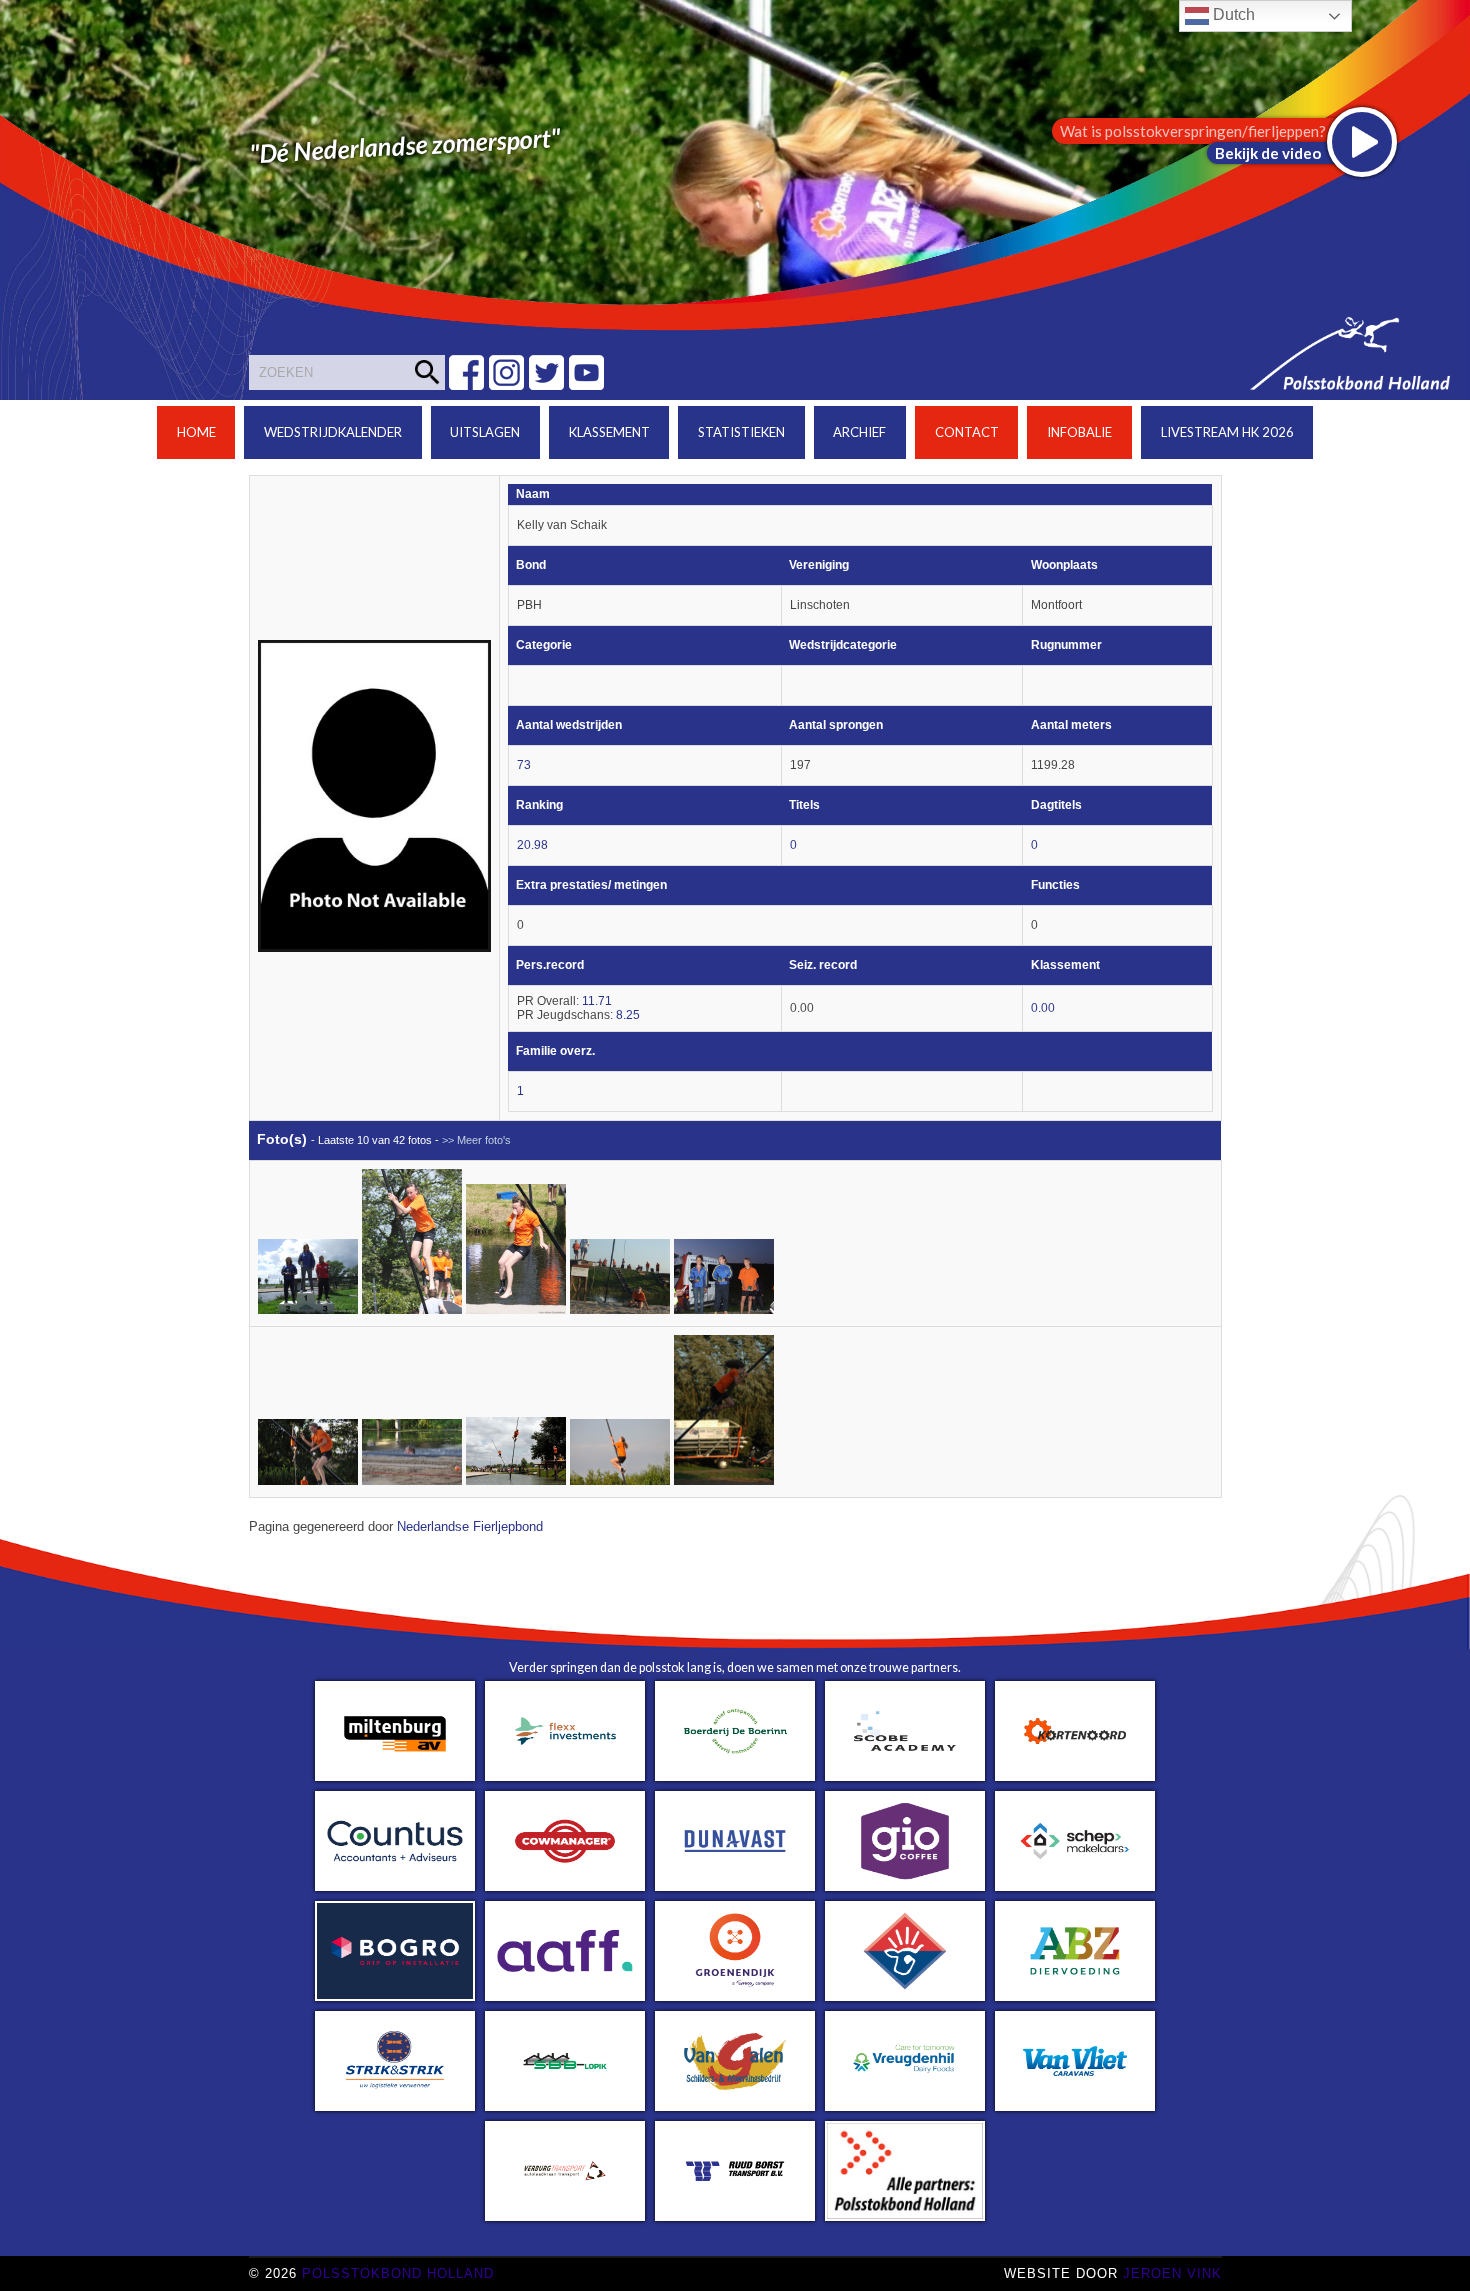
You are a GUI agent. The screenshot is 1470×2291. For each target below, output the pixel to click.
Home (196, 432)
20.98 (532, 845)
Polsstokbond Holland (398, 2273)
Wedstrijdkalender (333, 432)
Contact (967, 432)
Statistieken (741, 432)
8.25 (628, 1015)
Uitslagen (485, 432)
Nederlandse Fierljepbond (470, 1527)
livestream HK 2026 (1227, 432)
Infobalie (1079, 432)
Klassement (609, 432)
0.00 (1043, 1008)
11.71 (597, 1001)
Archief (859, 432)
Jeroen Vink (1172, 2273)
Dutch (1232, 14)
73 (524, 765)
